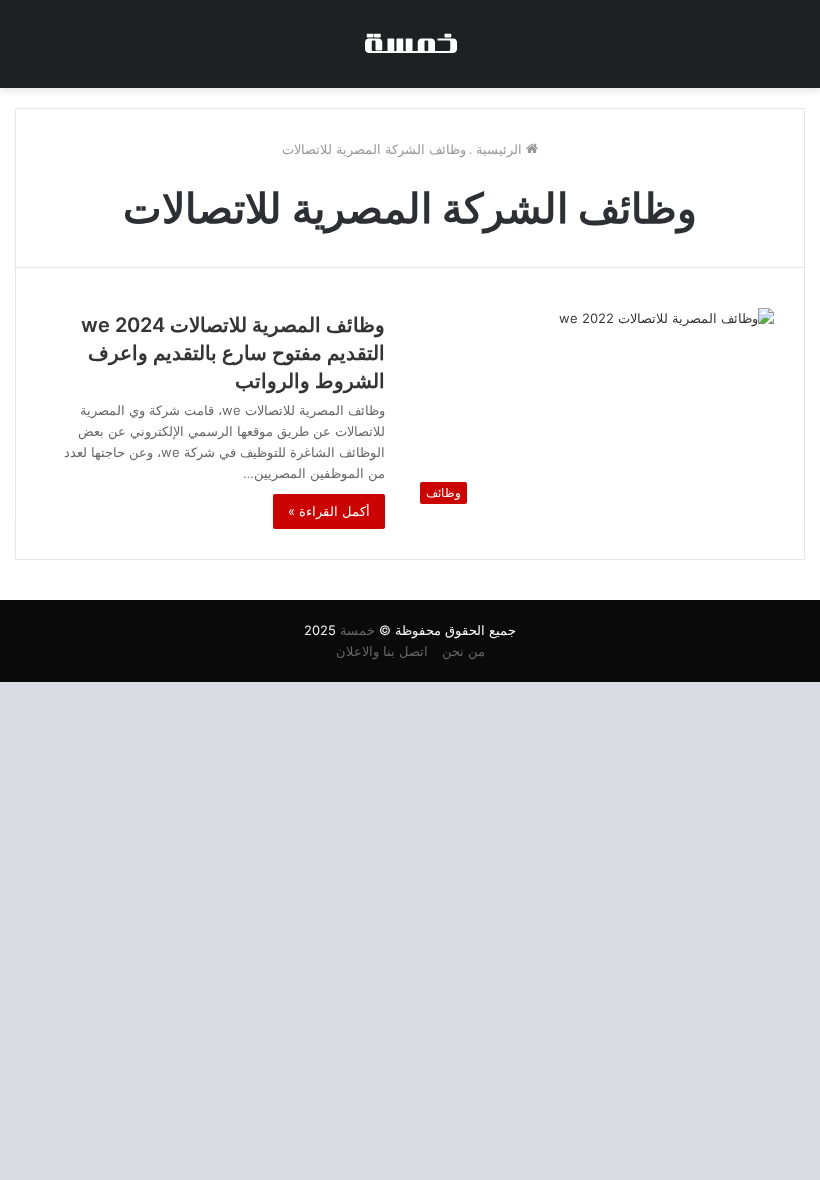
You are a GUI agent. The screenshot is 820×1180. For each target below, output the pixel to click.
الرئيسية (501, 149)
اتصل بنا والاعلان (382, 651)
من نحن (463, 651)
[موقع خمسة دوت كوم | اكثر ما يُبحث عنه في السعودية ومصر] (410, 44)
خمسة (357, 630)
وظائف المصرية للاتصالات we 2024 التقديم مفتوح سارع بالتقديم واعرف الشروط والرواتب (233, 353)
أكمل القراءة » (329, 511)
